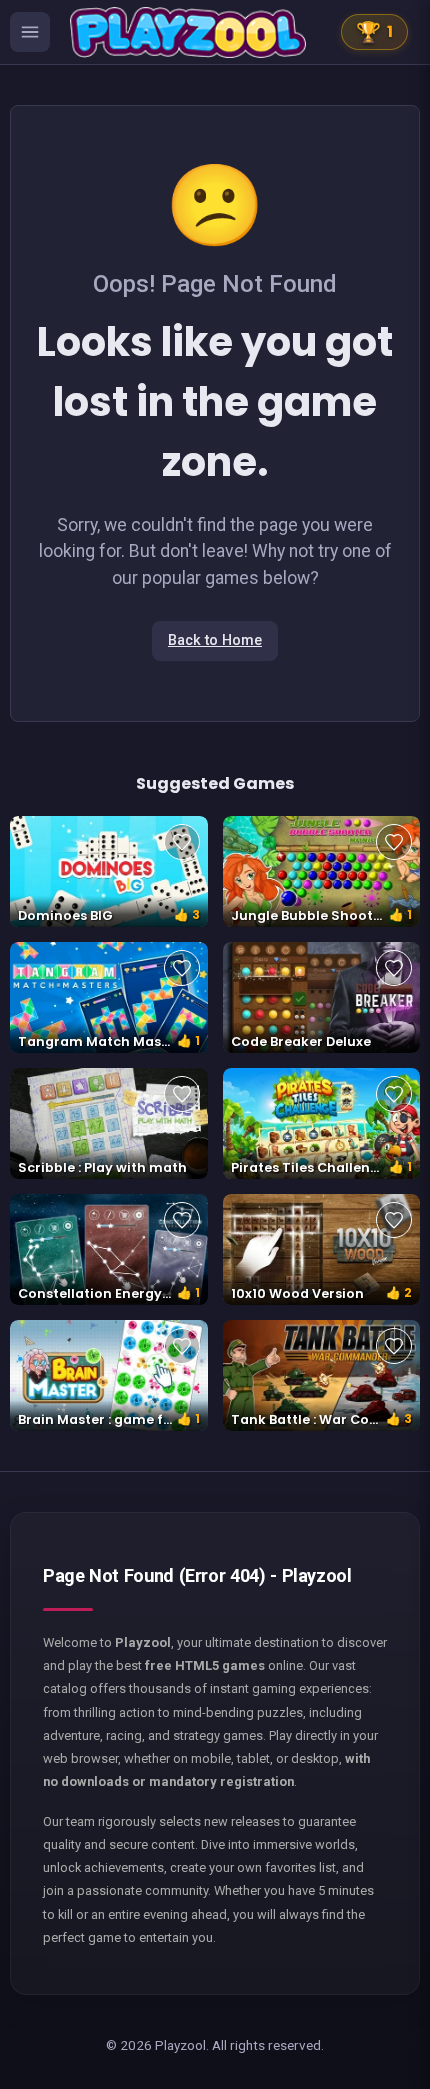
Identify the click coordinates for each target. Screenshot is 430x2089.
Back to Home (215, 640)
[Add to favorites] (182, 842)
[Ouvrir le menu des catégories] (30, 32)
